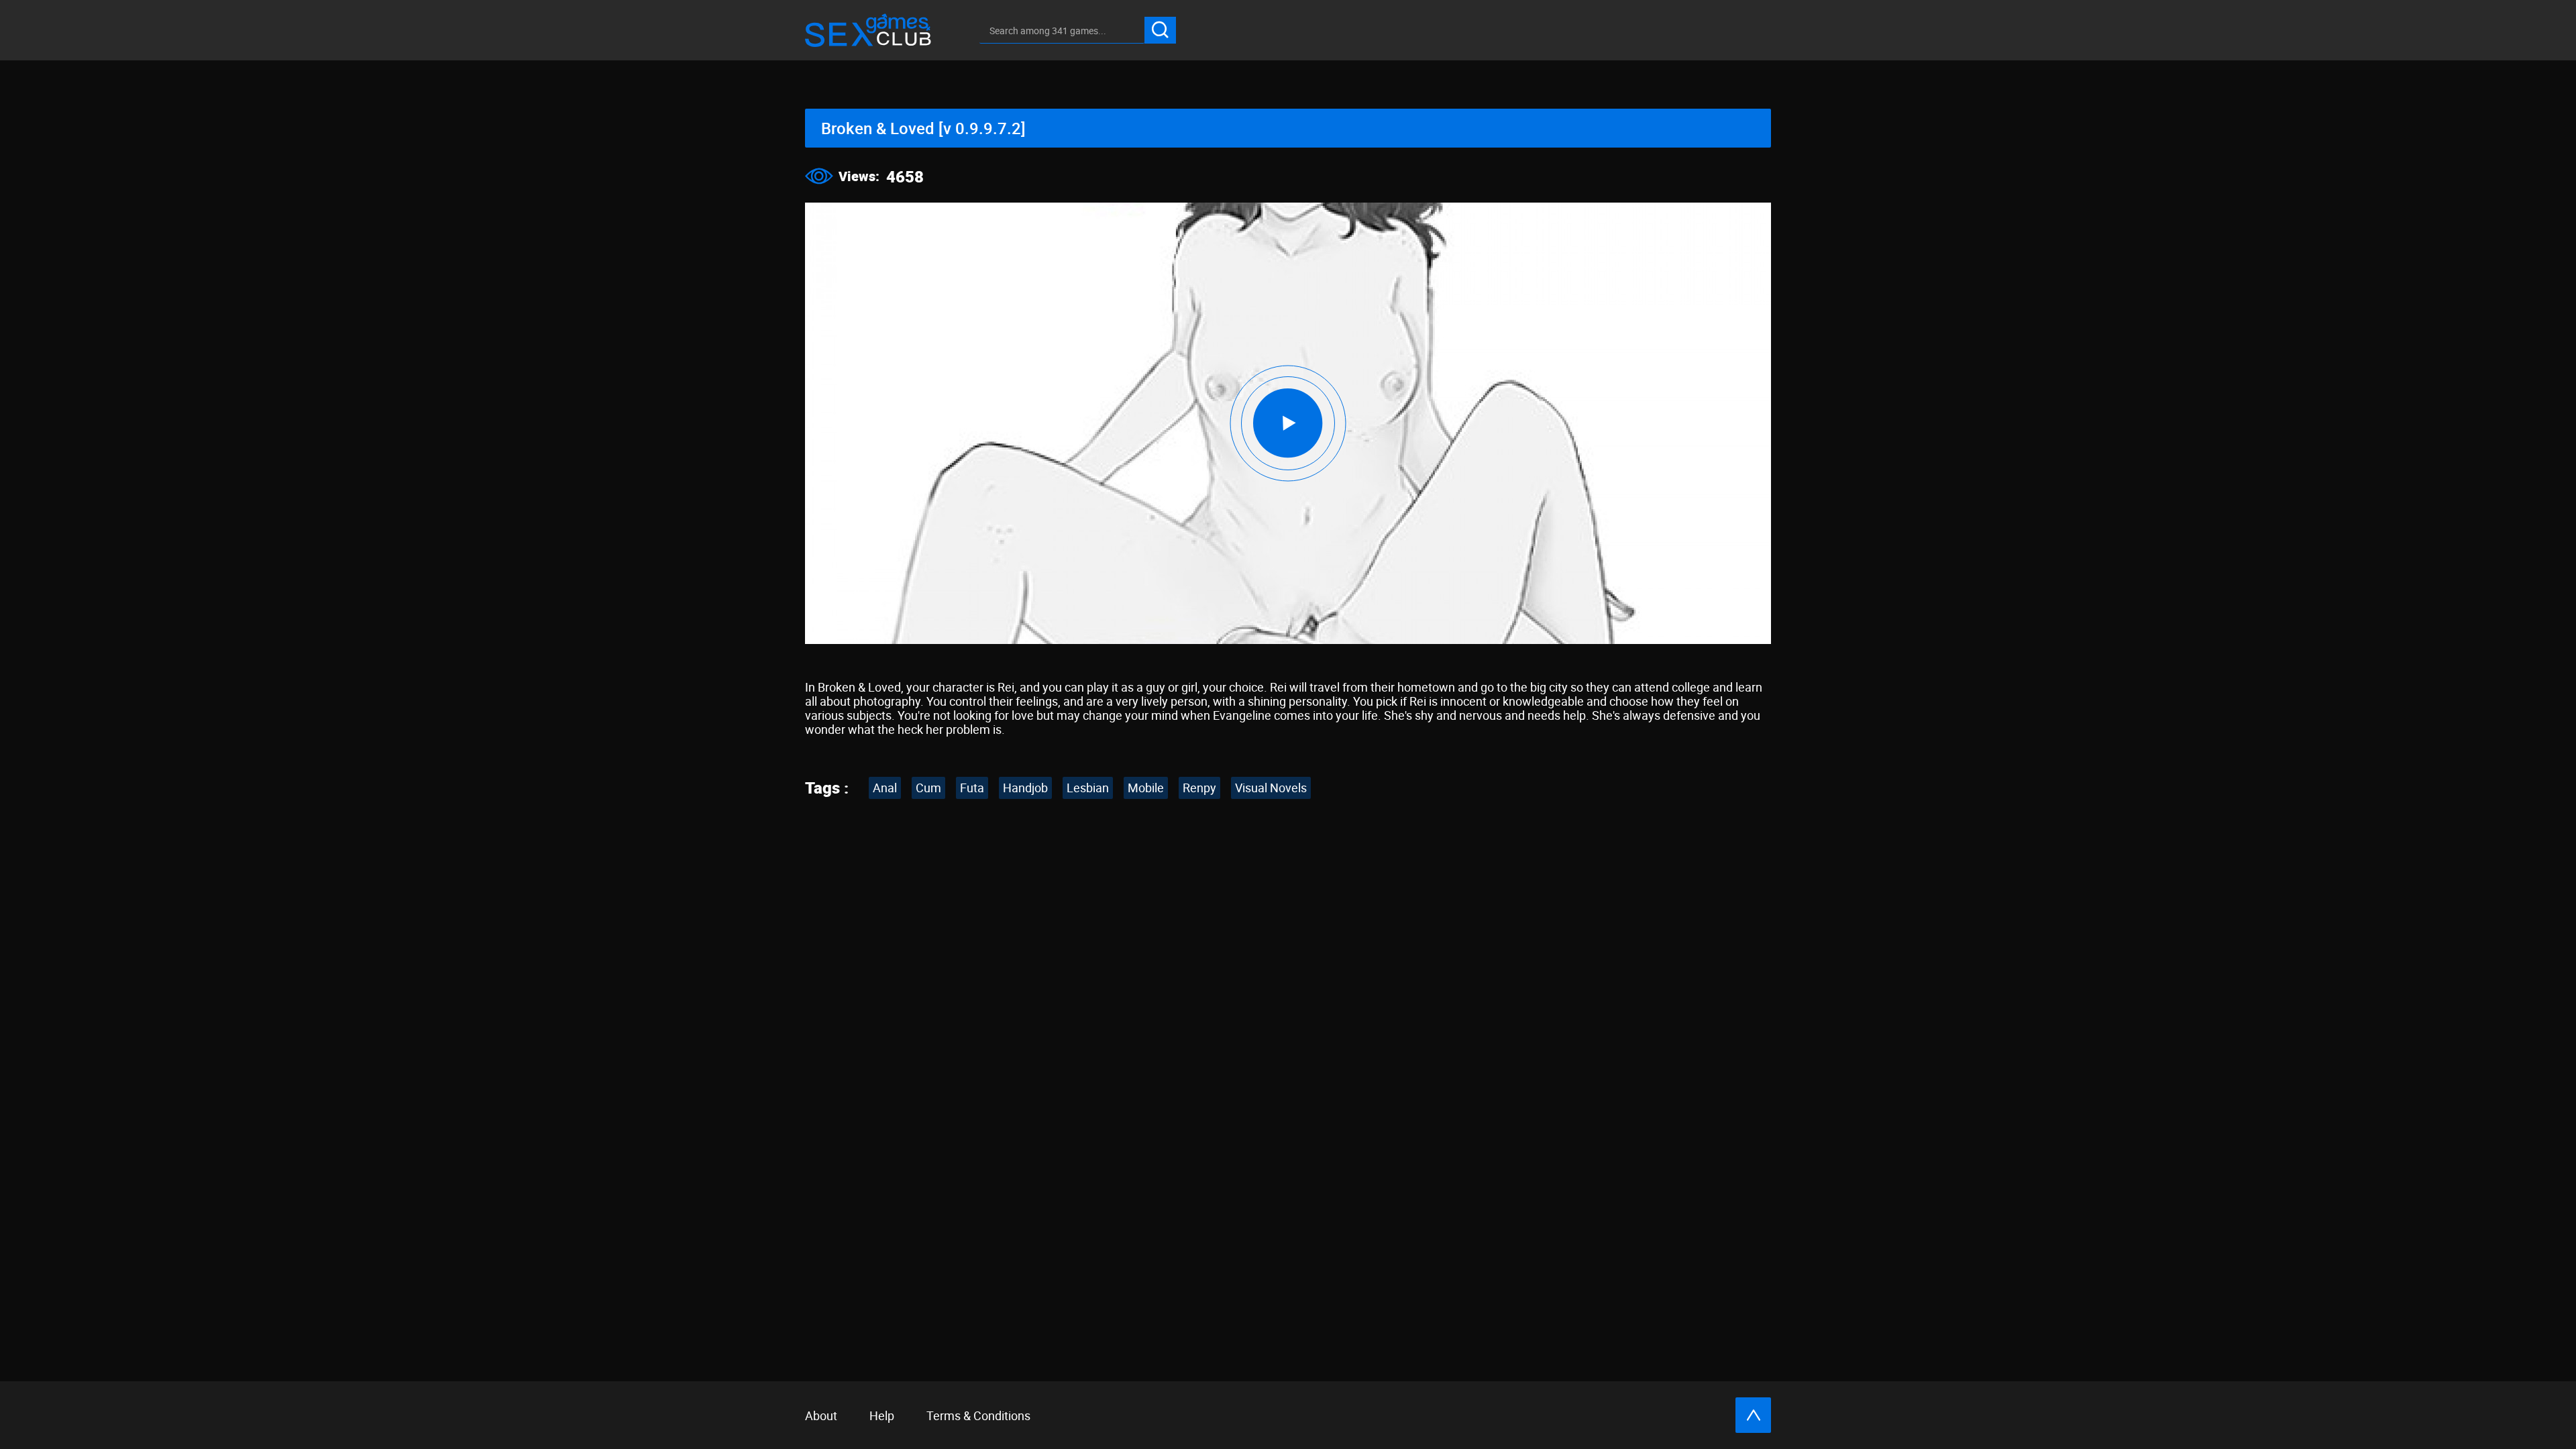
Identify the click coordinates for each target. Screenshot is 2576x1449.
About (821, 1415)
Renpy (1199, 788)
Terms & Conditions (978, 1415)
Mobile (1146, 788)
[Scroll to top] (1753, 1415)
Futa (972, 788)
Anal (885, 788)
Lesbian (1088, 788)
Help (882, 1415)
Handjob (1025, 788)
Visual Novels (1271, 788)
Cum (928, 788)
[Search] (1160, 30)
